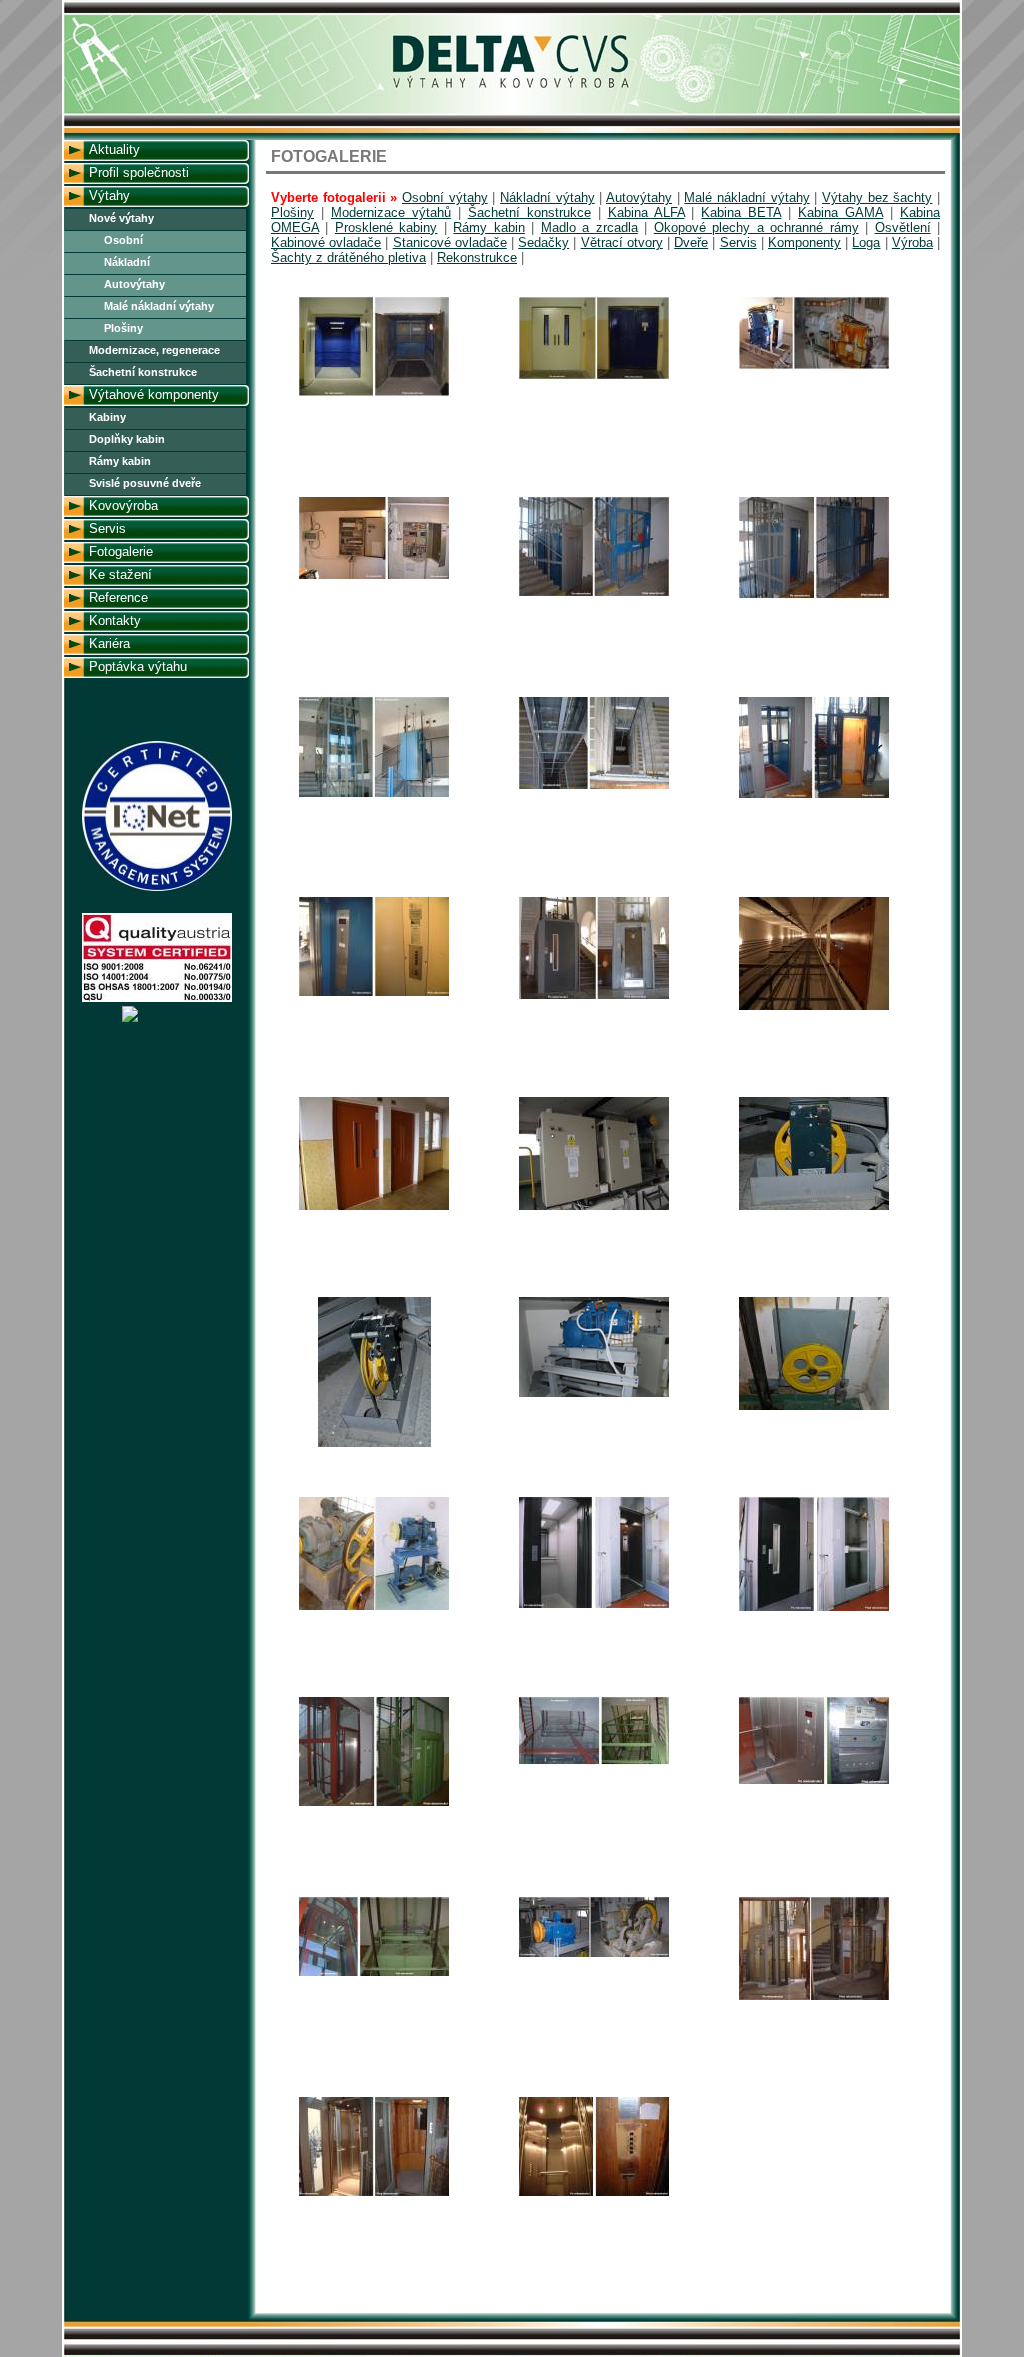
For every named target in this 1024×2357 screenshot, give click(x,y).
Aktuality (114, 149)
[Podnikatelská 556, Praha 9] (374, 1803)
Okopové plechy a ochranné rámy (756, 227)
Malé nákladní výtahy (159, 306)
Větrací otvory (622, 242)
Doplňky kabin (127, 439)
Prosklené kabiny (386, 227)
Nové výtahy (121, 218)
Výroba (912, 242)
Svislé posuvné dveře (145, 483)
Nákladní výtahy (547, 197)
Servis (107, 528)
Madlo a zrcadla (589, 227)
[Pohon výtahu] (594, 1394)
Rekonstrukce (477, 257)
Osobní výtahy (445, 197)
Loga (866, 242)
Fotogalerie (121, 551)
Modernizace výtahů (391, 212)
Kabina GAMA (840, 212)
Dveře (691, 242)
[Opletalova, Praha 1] (594, 996)
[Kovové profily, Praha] (594, 593)
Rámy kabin (120, 461)
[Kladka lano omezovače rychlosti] (814, 1407)
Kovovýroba (123, 505)
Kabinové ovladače (326, 242)
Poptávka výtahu (138, 666)
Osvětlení (903, 227)
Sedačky (543, 242)
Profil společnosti (139, 172)
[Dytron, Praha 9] (374, 393)
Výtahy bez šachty (877, 197)
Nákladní (127, 262)
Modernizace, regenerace (154, 350)
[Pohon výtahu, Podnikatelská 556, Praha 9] (594, 1954)
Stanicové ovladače (450, 242)
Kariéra (109, 643)
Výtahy (109, 195)
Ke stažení (120, 574)
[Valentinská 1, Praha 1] (814, 1997)
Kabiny (107, 417)
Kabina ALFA (646, 212)
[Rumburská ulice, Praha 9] (594, 1605)
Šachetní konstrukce (143, 372)
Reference (118, 597)
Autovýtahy (134, 284)
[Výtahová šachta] (814, 1007)
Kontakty (115, 620)
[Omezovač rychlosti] (814, 1207)
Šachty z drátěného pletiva (348, 257)
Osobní (123, 240)
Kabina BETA (741, 212)
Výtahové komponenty (154, 394)
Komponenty (804, 242)
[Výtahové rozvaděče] (594, 1207)
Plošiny (123, 328)
